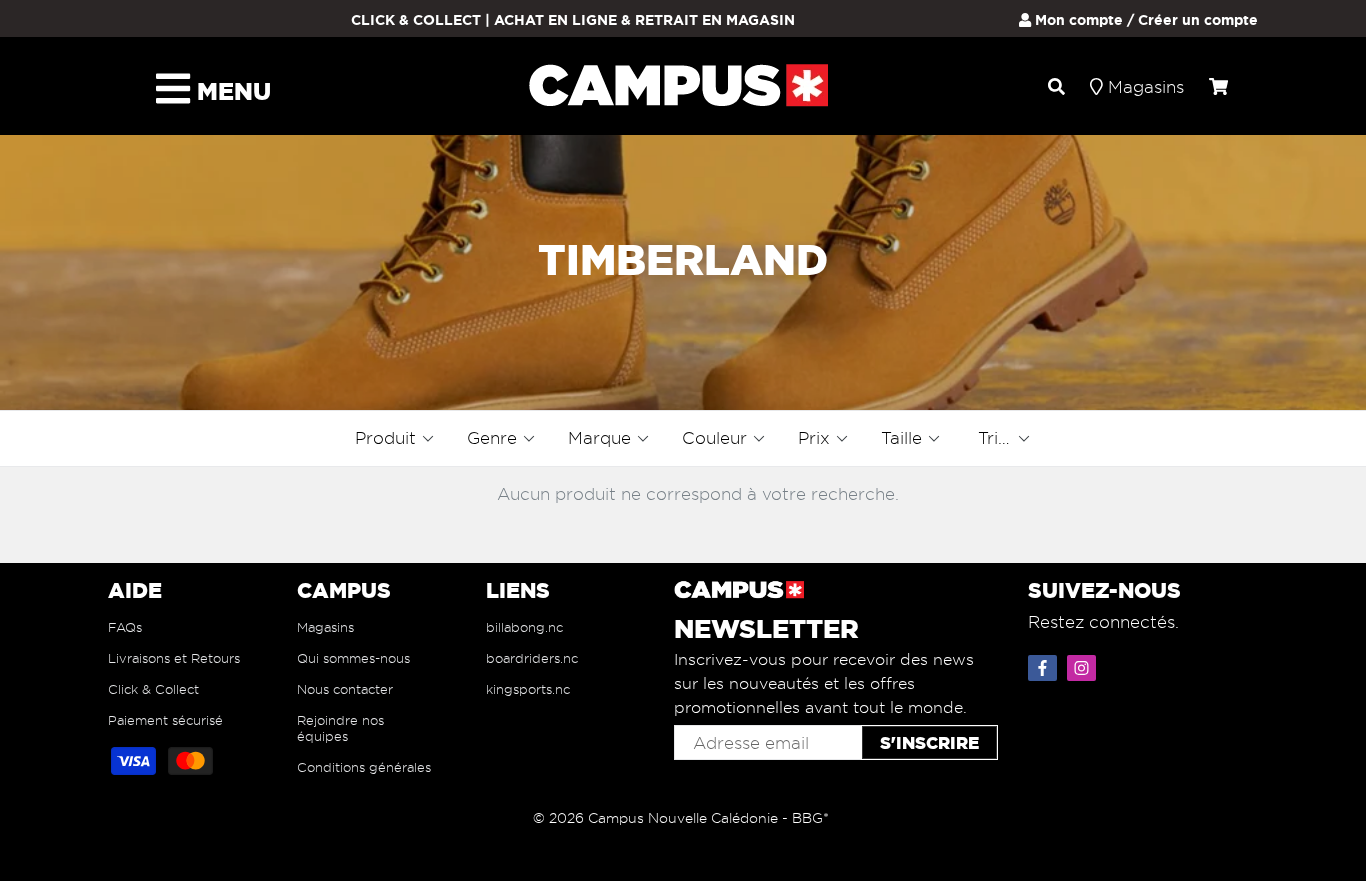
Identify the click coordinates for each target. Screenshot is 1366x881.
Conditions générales (364, 767)
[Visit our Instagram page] (1084, 664)
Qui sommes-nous (353, 658)
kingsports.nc (528, 689)
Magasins (325, 627)
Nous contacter (345, 689)
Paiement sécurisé (165, 720)
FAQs (125, 627)
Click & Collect (153, 689)
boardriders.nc (532, 658)
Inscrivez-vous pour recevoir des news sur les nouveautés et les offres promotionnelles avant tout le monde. (824, 683)
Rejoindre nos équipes (340, 728)
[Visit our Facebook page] (1045, 664)
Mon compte (1077, 20)
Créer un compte (1198, 20)
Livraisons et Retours (174, 658)
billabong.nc (524, 627)
